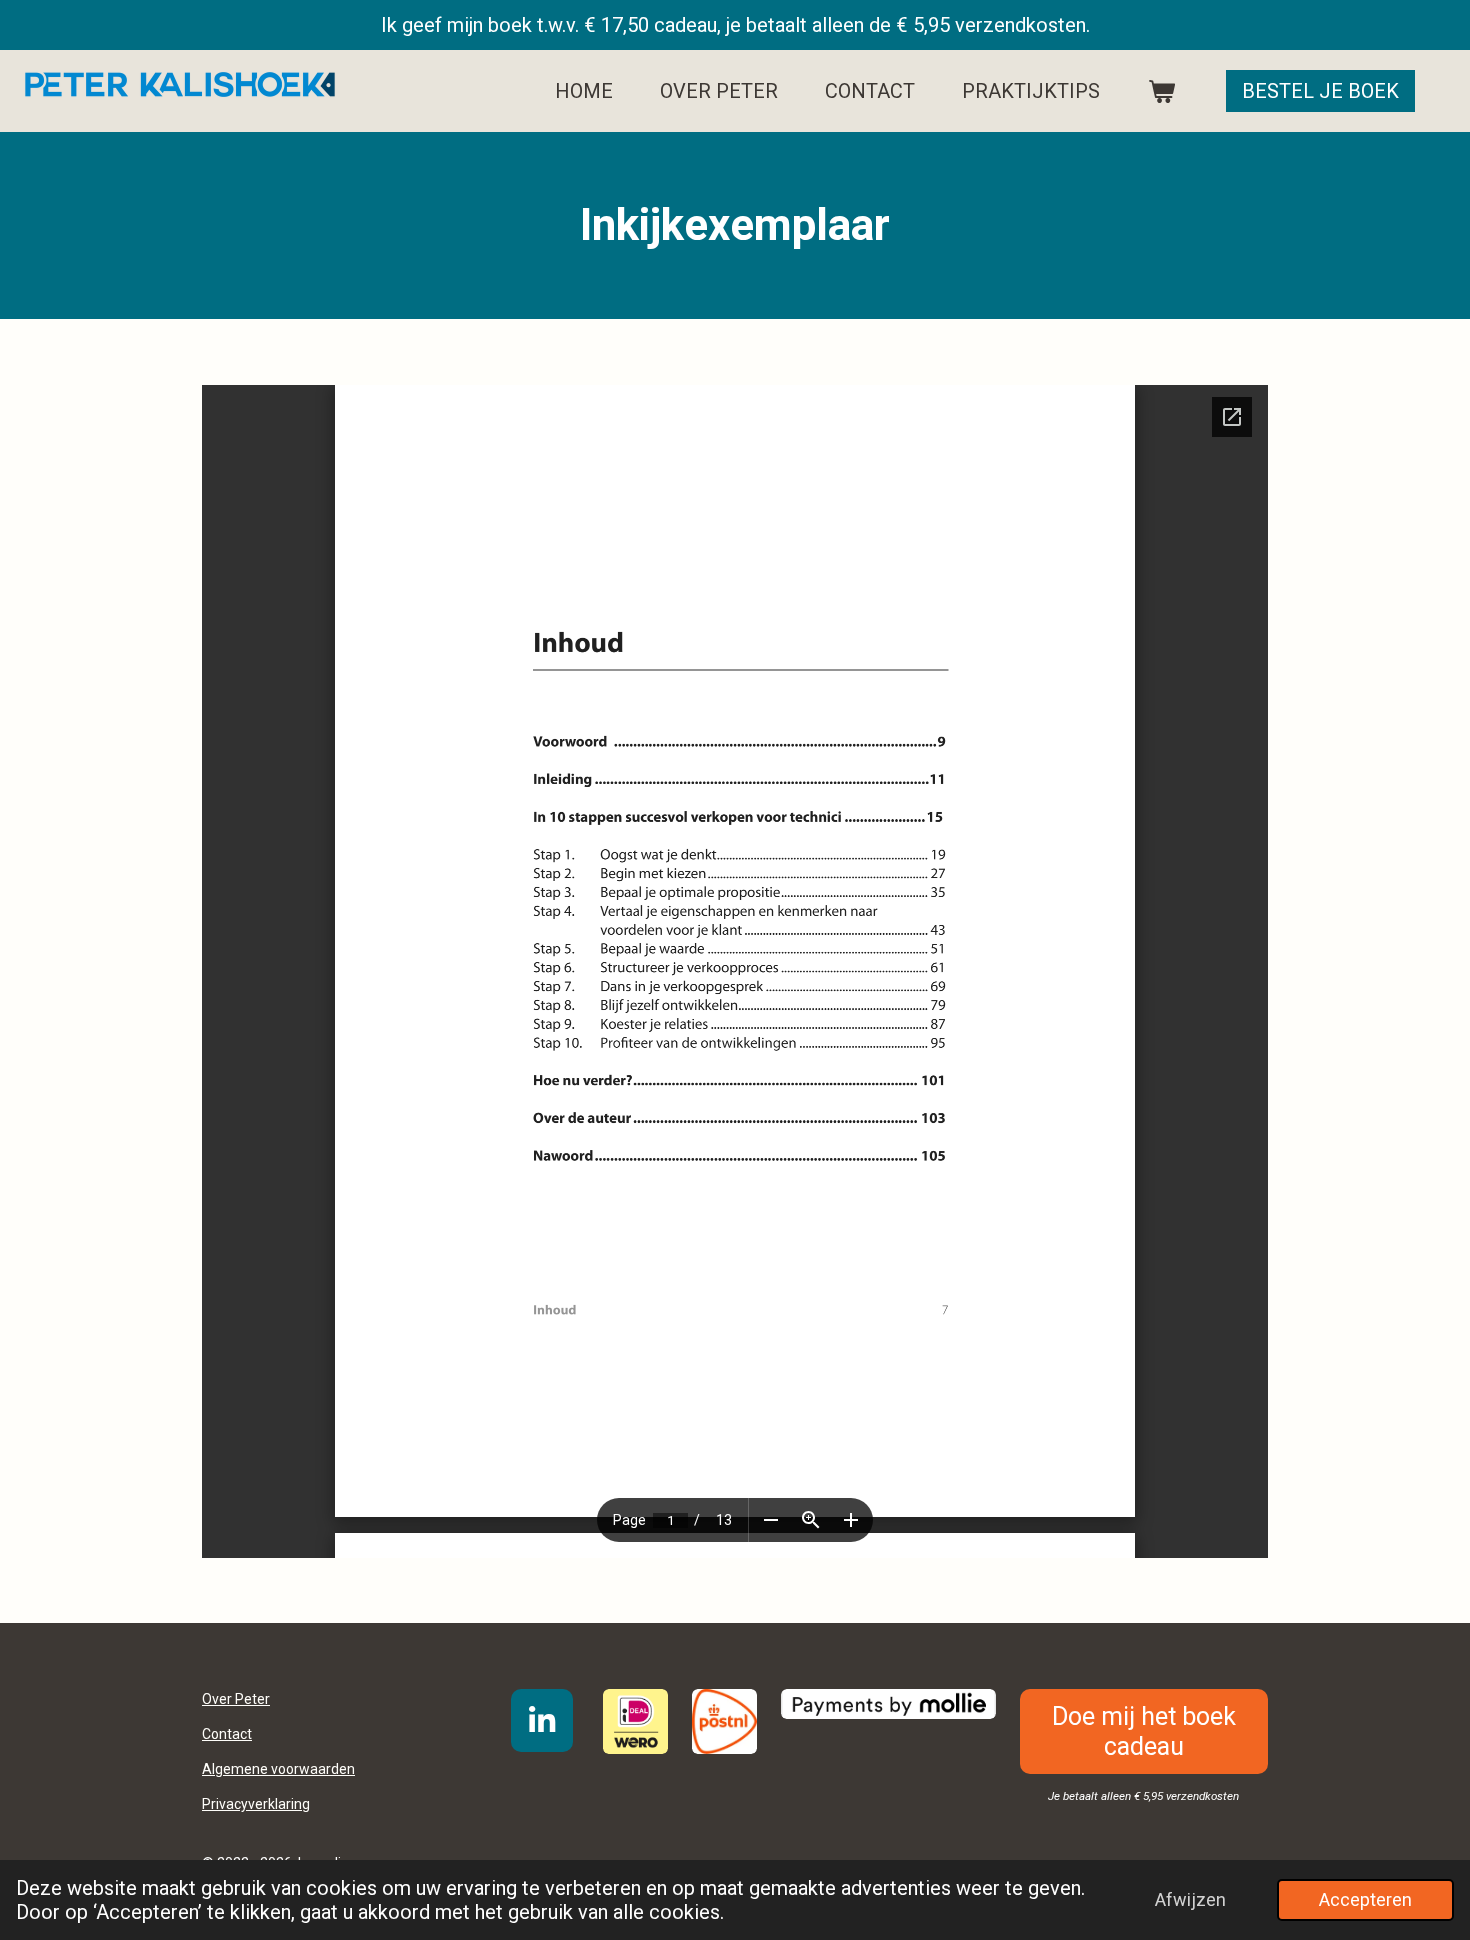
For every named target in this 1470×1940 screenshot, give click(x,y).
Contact (227, 1734)
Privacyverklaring (256, 1804)
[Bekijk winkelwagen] (1161, 91)
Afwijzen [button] (1190, 1899)
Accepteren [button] (1365, 1899)
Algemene (278, 1769)
